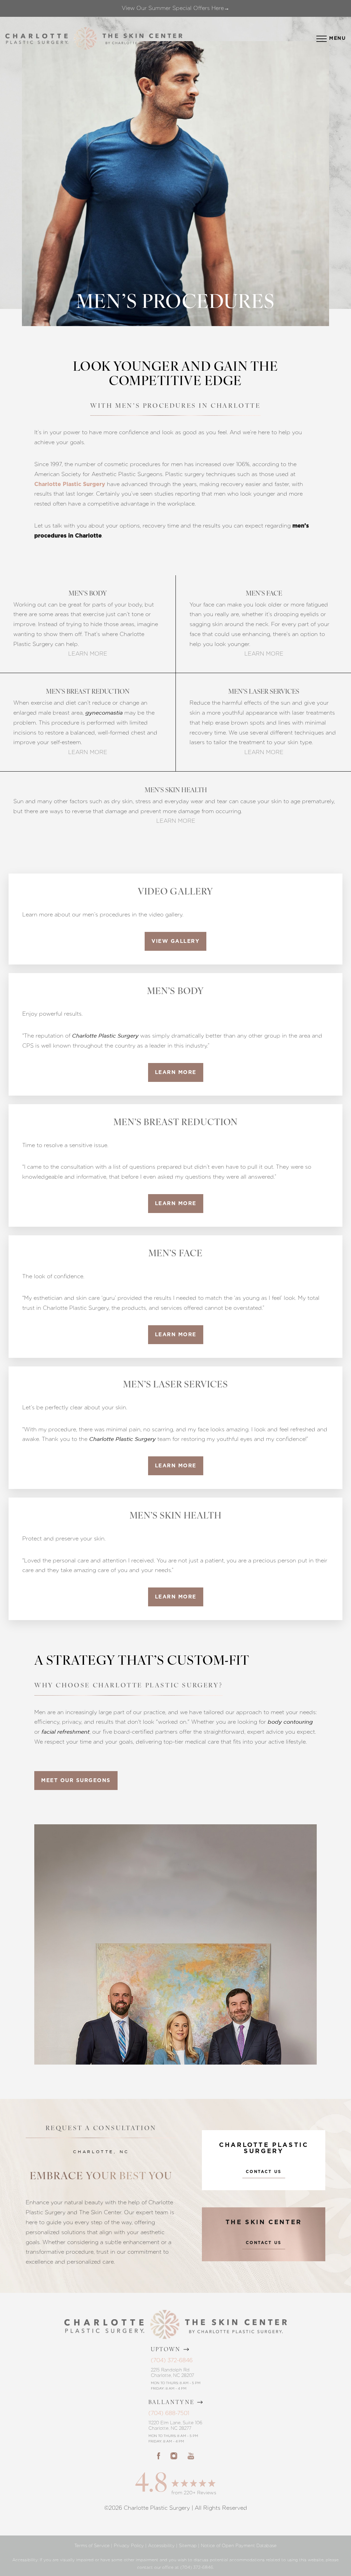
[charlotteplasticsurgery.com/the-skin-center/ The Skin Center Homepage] (142, 39)
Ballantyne (172, 2403)
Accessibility (161, 2546)
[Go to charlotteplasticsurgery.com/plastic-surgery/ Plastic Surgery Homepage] (37, 39)
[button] (322, 39)
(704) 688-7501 (169, 2413)
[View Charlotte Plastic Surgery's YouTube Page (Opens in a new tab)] (191, 2456)
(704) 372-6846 (172, 2360)
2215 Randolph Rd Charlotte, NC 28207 (172, 2373)
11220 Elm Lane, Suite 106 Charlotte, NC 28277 (175, 2425)
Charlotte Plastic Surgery (70, 484)
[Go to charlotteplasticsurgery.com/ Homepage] (85, 39)
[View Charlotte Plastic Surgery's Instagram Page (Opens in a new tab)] (174, 2456)
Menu (337, 38)
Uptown (166, 2350)
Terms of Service (92, 2546)
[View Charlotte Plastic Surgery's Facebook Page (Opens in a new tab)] (159, 2456)
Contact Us (264, 2172)
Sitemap (188, 2546)
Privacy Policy (129, 2546)
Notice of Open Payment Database (239, 2546)
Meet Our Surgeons (76, 1781)
